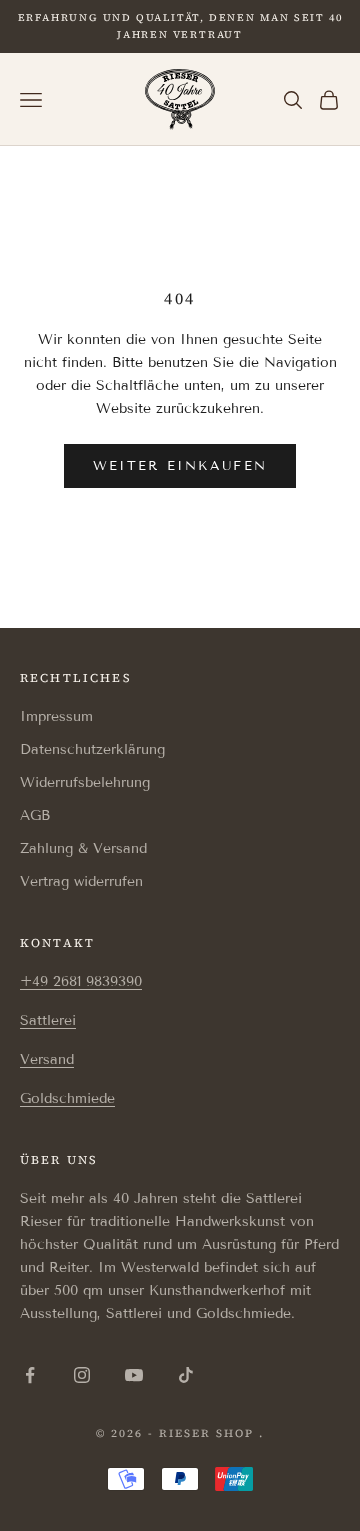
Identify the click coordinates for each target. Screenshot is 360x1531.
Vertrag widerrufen (81, 881)
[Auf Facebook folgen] (30, 1375)
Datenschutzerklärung (92, 749)
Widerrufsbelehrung (85, 782)
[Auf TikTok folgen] (186, 1375)
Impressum (56, 716)
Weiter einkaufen (180, 466)
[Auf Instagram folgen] (82, 1375)
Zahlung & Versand (83, 848)
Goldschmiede (67, 1098)
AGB (35, 815)
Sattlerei (48, 1020)
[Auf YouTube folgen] (134, 1375)
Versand (47, 1059)
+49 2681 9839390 (81, 981)
